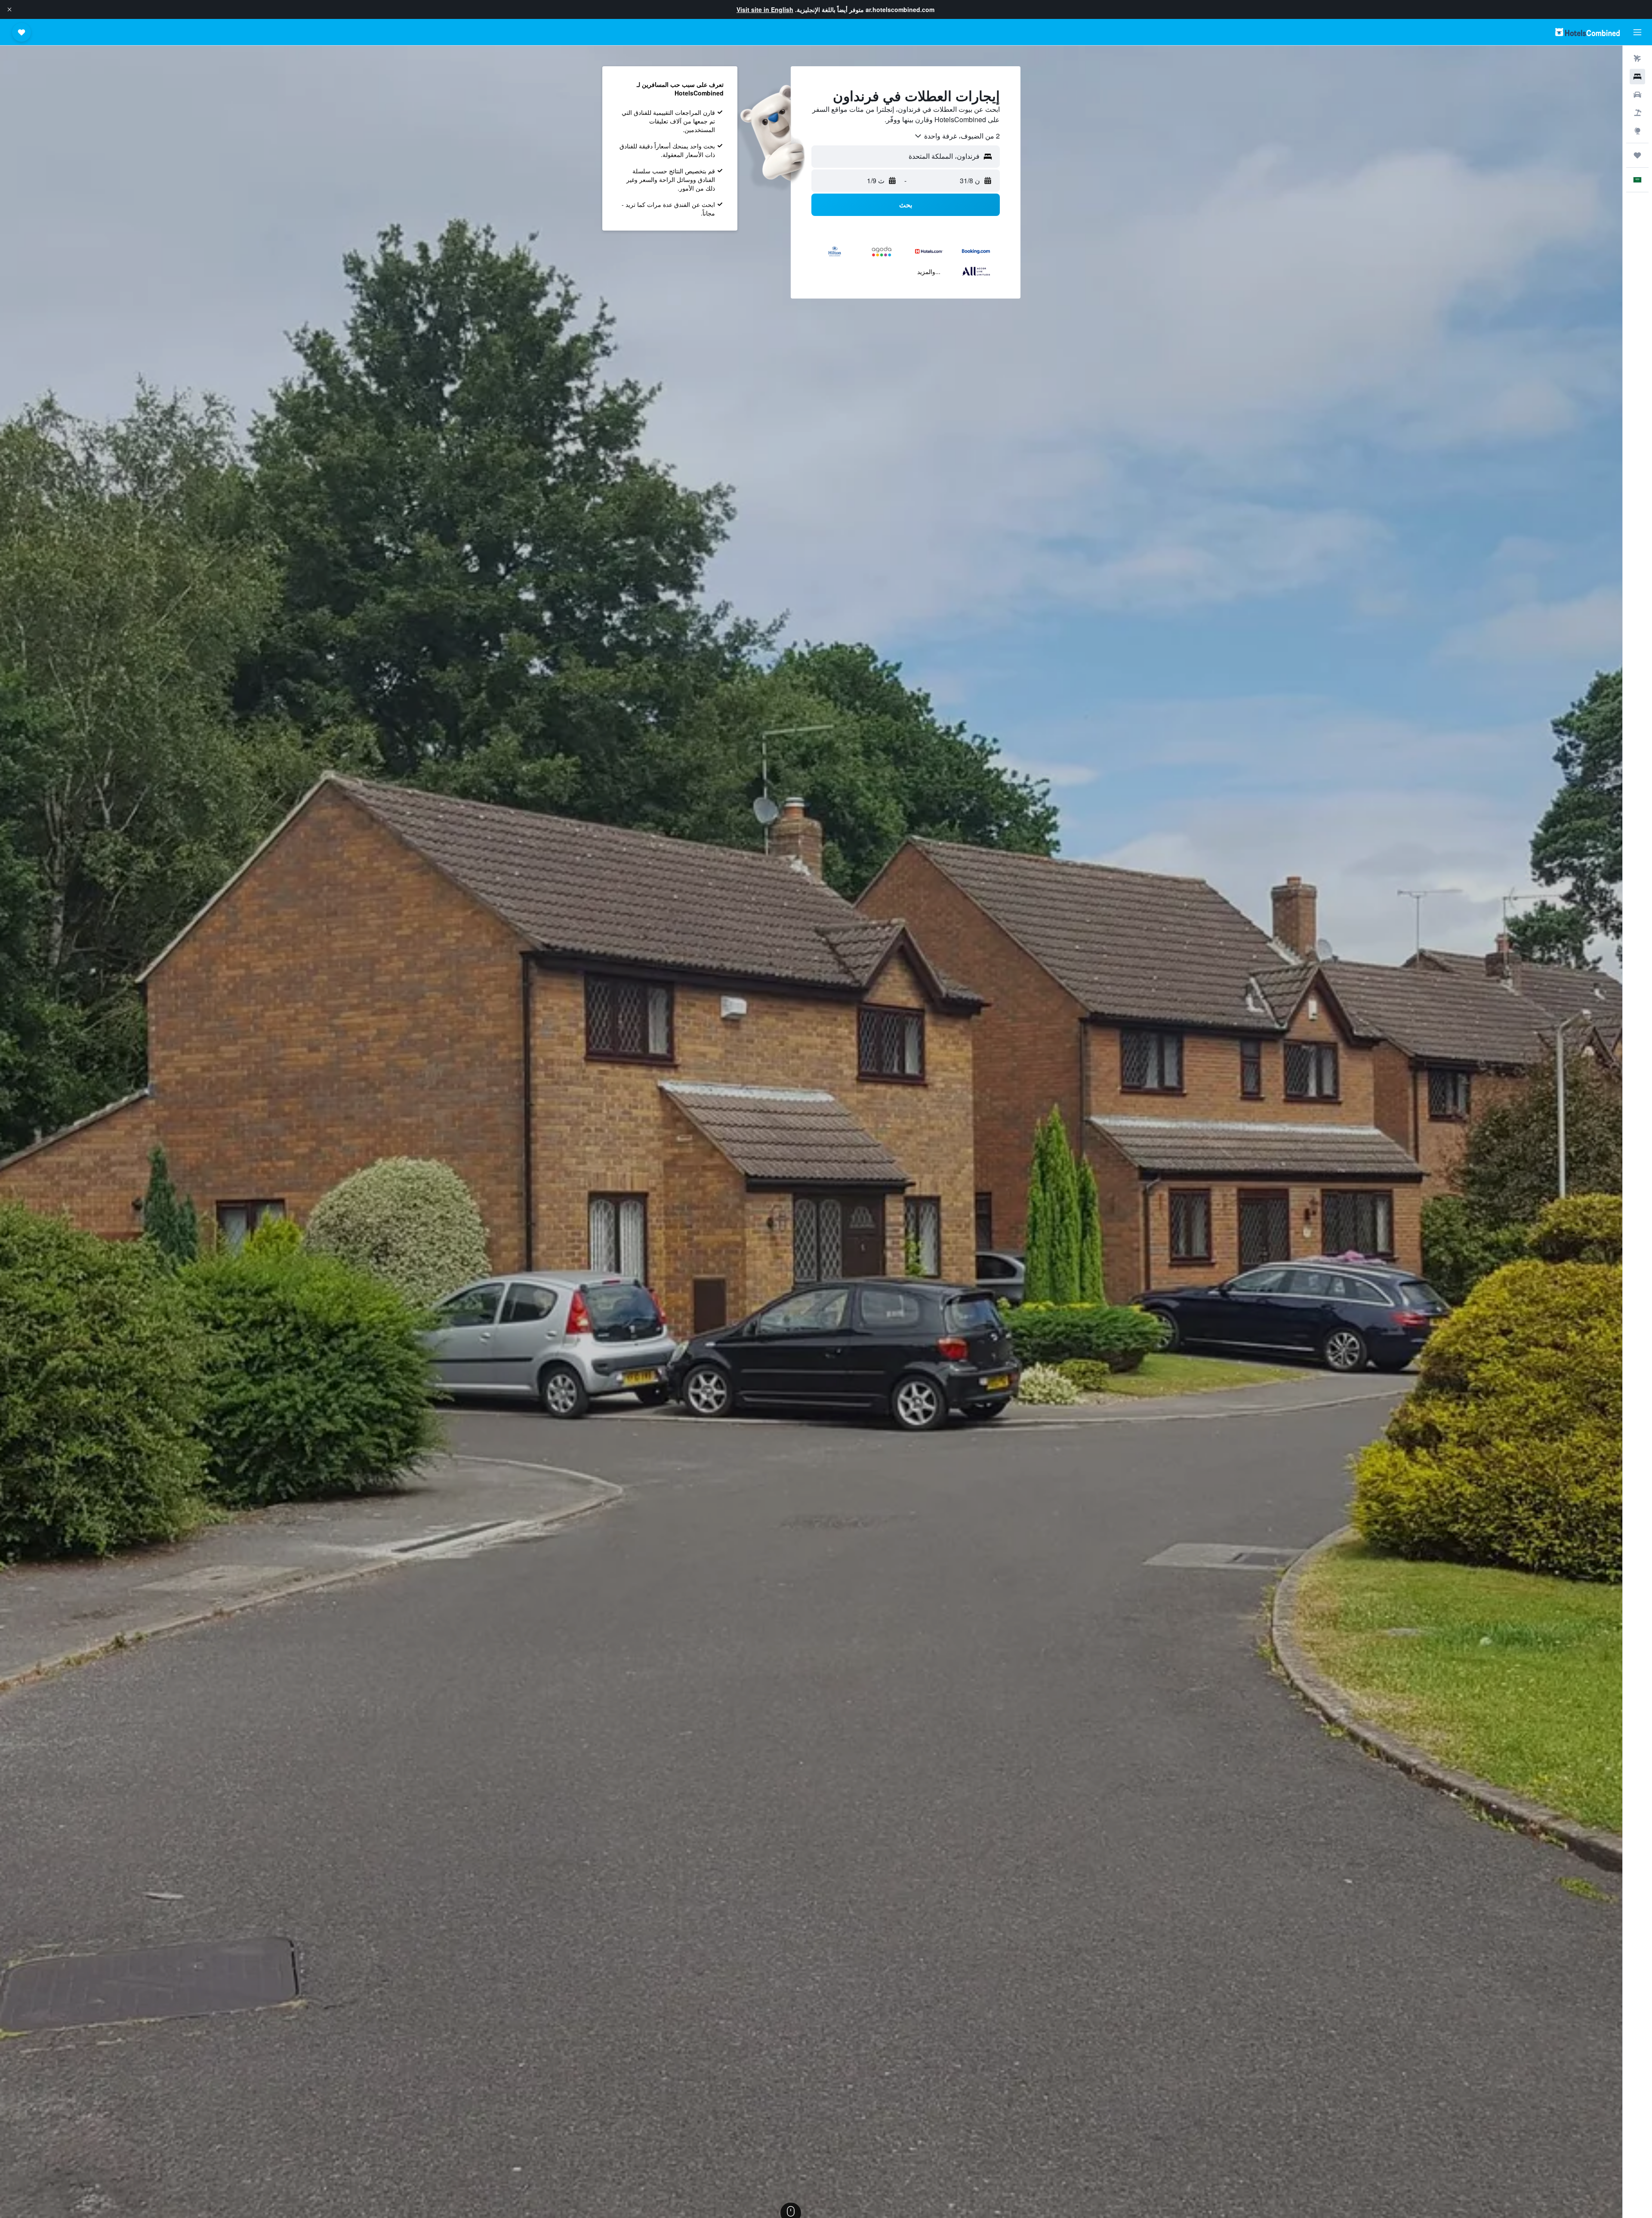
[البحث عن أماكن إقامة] (1637, 77)
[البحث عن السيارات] (1637, 95)
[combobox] (957, 136)
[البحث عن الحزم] (1637, 113)
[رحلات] (1637, 155)
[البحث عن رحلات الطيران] (1637, 59)
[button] (9, 9)
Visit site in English (765, 9)
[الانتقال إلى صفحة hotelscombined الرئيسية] (1587, 32)
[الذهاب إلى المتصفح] (1637, 131)
